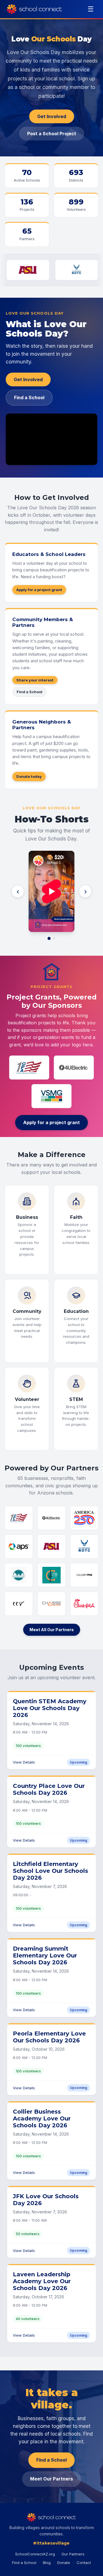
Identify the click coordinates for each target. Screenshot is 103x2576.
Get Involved (52, 116)
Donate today (29, 776)
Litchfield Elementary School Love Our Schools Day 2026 (50, 1871)
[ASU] (52, 1547)
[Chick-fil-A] (84, 1604)
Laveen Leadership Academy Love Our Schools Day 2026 (42, 2281)
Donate (64, 2563)
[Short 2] (54, 938)
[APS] (19, 1547)
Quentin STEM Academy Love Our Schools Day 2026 (50, 1708)
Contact (84, 2563)
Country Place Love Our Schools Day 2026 (49, 1789)
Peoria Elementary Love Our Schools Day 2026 (49, 2037)
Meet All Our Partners (52, 1630)
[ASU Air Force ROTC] (45, 270)
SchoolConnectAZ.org (35, 2554)
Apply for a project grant (39, 590)
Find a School (29, 397)
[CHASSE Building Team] (52, 1604)
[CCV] (19, 1604)
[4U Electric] (74, 1068)
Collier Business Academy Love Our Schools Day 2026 (42, 2118)
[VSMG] (51, 1096)
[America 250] (84, 1518)
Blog (47, 2563)
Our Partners (73, 2554)
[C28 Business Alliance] (52, 1575)
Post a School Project (52, 134)
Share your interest (35, 680)
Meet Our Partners (51, 2479)
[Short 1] (49, 938)
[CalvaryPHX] (84, 1575)
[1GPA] (29, 1068)
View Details (24, 1762)
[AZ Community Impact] (19, 1575)
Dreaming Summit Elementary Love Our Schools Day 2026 (45, 1955)
